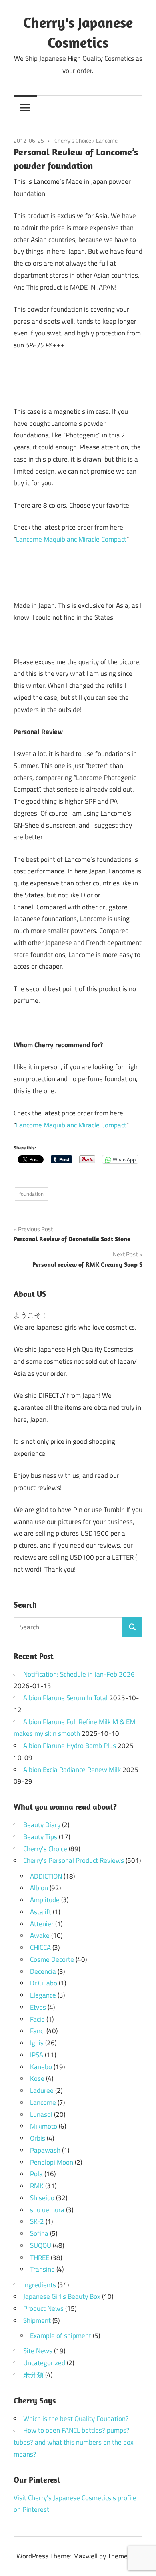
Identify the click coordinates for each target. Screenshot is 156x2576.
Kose (37, 2078)
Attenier (42, 1924)
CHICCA (40, 1947)
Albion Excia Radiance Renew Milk (72, 1770)
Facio (37, 2019)
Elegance (43, 1995)
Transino (42, 2269)
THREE (40, 2258)
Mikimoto (44, 2126)
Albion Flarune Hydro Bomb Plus (70, 1746)
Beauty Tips (40, 1837)
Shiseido (42, 2198)
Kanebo (41, 2067)
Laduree (42, 2090)
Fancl (37, 2031)
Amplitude (45, 1900)
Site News (38, 2351)
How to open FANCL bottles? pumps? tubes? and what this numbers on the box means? (74, 2442)
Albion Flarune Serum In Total (65, 1698)
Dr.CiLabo (44, 1983)
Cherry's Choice (73, 140)
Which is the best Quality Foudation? (76, 2419)
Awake (40, 1935)
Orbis (38, 2138)
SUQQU (41, 2245)
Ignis (37, 2043)
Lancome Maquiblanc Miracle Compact (71, 539)
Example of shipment (61, 2336)
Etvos (38, 2007)
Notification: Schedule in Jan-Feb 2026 (79, 1674)
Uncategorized (44, 2363)
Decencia (43, 1971)
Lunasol (41, 2114)
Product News (43, 2308)
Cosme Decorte (52, 1959)
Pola (36, 2174)
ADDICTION (46, 1876)
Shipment (37, 2320)
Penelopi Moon (52, 2162)
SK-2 (37, 2221)
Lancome (107, 140)
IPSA (37, 2055)
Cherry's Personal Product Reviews (74, 1860)
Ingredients (40, 2285)
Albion (39, 1888)
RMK (37, 2186)
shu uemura (47, 2210)
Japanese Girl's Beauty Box (62, 2296)
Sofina (39, 2233)
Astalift (41, 1912)
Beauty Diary (42, 1825)
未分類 (33, 2375)
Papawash (45, 2150)
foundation (31, 1194)
